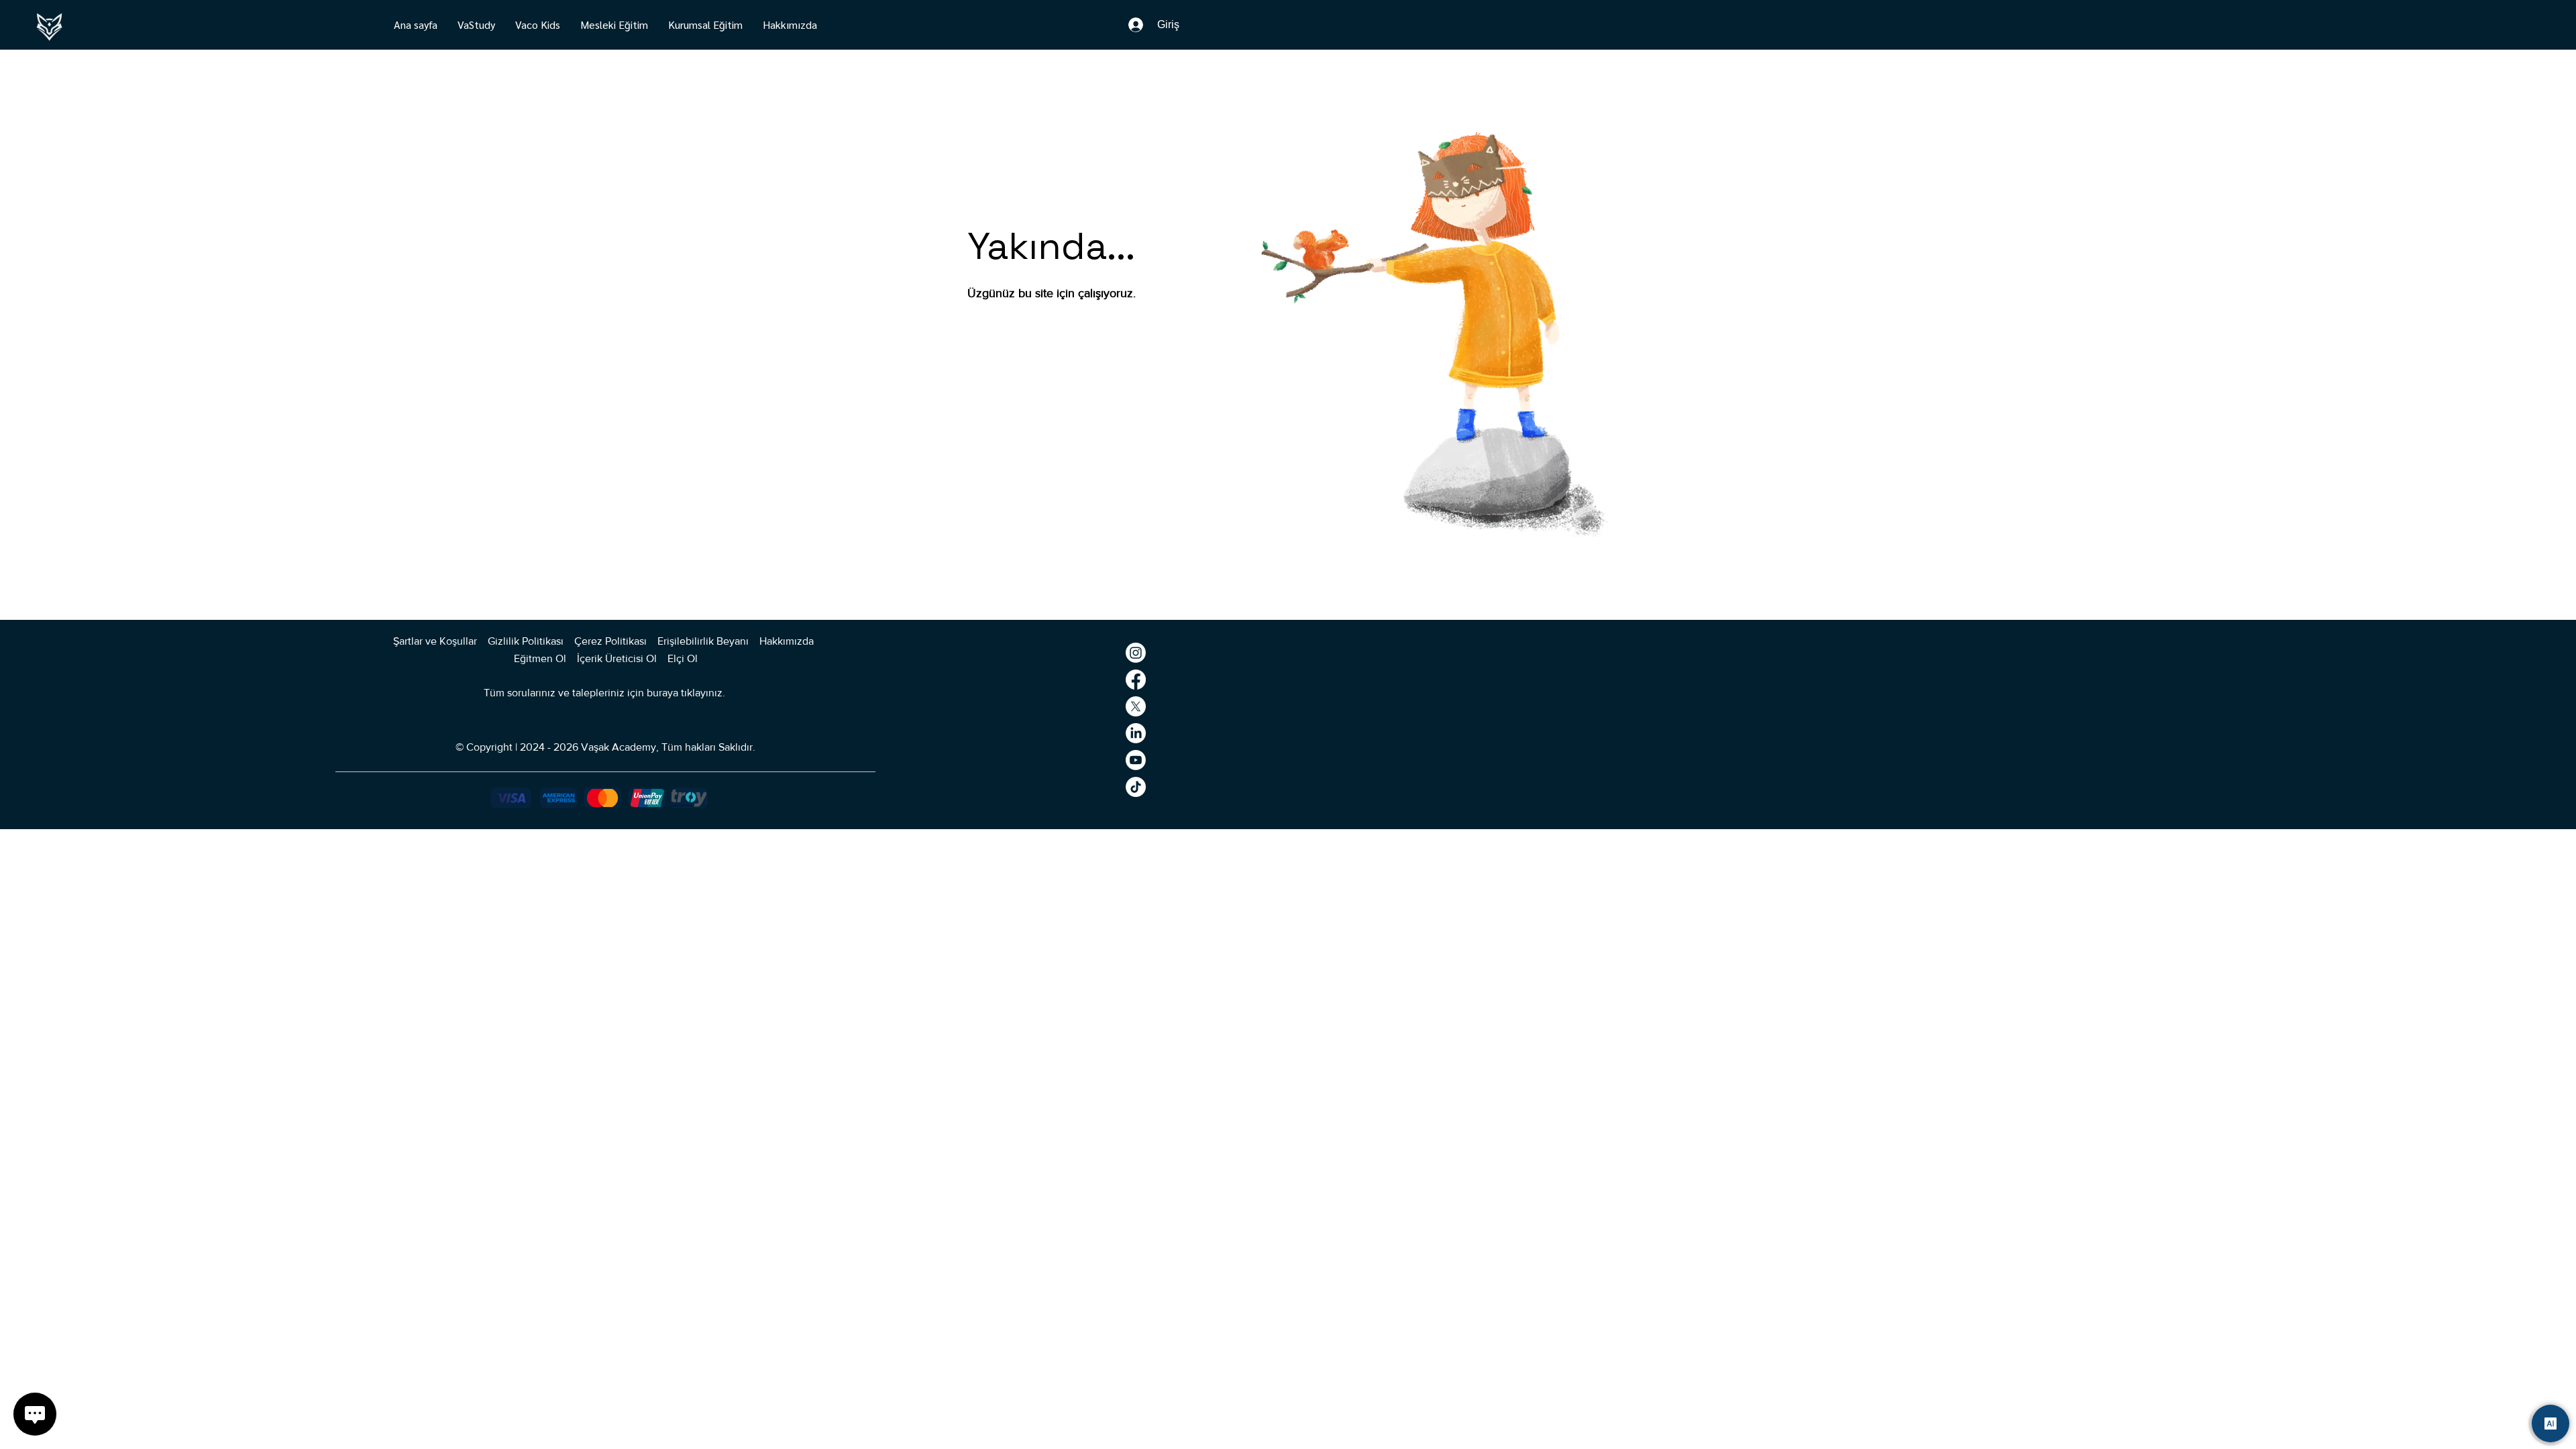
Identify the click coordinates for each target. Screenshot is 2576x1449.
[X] (1136, 706)
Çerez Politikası (610, 641)
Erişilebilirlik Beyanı (703, 641)
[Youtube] (1136, 760)
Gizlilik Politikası (526, 641)
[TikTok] (1136, 787)
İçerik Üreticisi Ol (618, 658)
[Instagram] (1136, 653)
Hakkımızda (788, 641)
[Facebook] (1136, 680)
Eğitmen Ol (540, 658)
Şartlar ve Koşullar (435, 641)
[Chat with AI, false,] (2551, 1424)
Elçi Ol (683, 658)
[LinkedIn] (1136, 733)
